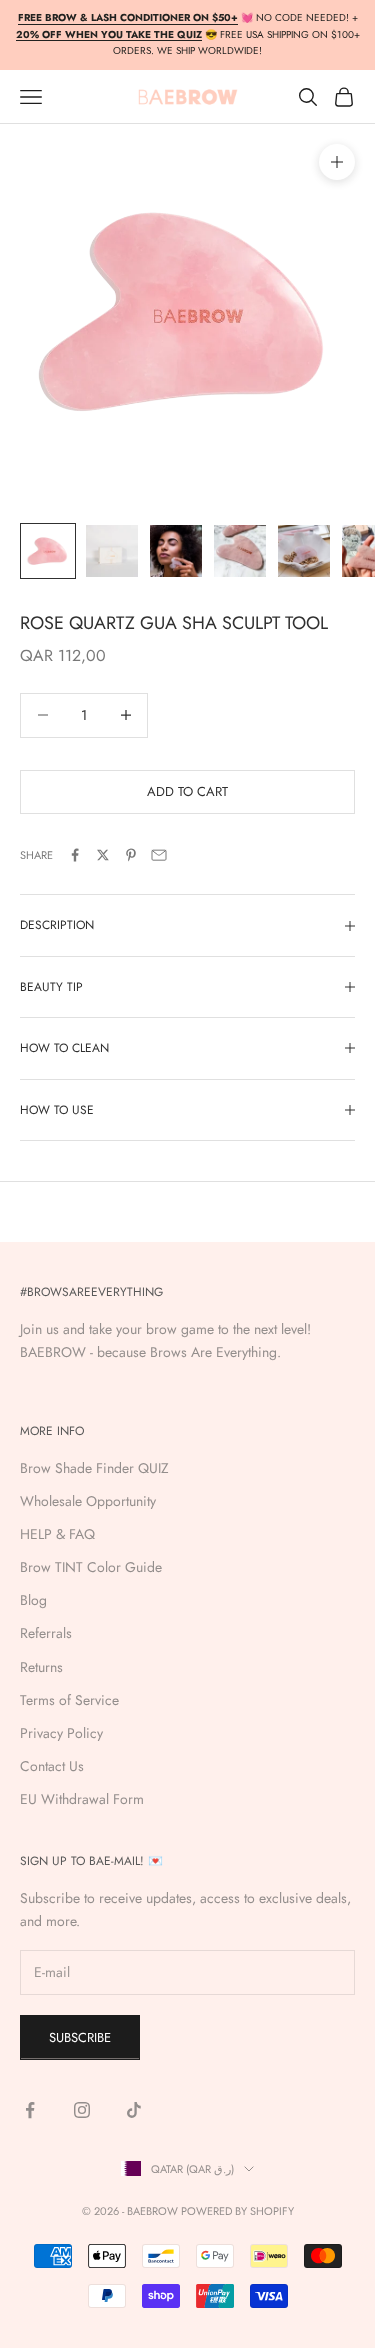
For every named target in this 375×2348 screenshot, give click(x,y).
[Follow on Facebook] (30, 2110)
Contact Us (52, 1766)
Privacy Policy (61, 1733)
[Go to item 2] (112, 551)
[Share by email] (159, 855)
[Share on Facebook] (75, 855)
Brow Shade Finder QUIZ (94, 1468)
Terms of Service (69, 1700)
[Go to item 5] (304, 551)
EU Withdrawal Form (82, 1799)
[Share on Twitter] (103, 855)
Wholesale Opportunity (88, 1501)
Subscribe (80, 2037)
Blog (33, 1600)
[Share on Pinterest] (131, 855)
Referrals (46, 1633)
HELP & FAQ (57, 1534)
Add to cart (187, 791)
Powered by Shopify (237, 2211)
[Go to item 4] (240, 551)
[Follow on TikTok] (134, 2110)
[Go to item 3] (176, 551)
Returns (41, 1667)
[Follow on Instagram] (82, 2110)
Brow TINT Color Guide (91, 1567)
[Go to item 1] (48, 551)
